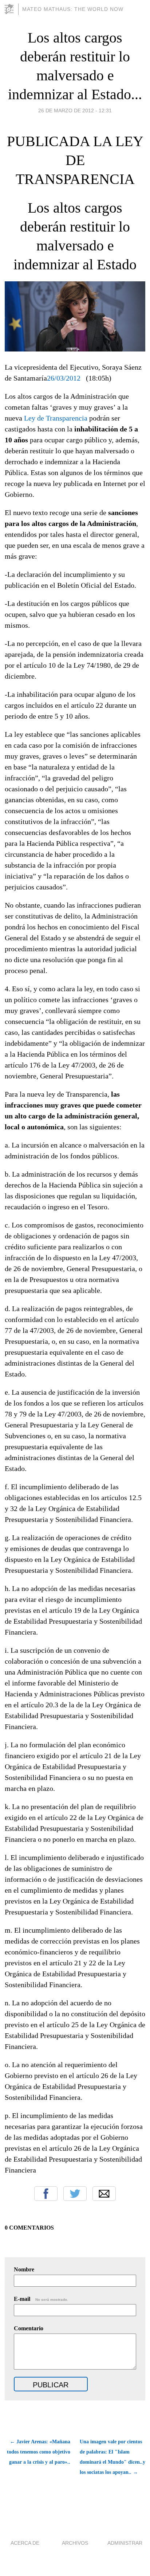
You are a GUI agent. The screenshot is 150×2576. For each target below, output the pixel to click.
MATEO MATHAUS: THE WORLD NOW (73, 9)
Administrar (125, 2543)
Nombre (24, 2269)
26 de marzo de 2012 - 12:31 (75, 110)
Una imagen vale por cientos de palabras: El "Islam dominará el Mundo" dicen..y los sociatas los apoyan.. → (112, 2457)
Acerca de (25, 2543)
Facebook (46, 2194)
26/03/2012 (64, 378)
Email (104, 2194)
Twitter (75, 2194)
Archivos (75, 2543)
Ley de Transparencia (56, 418)
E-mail (41, 2299)
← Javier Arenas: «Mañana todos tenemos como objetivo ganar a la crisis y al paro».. (39, 2452)
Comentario (29, 2328)
